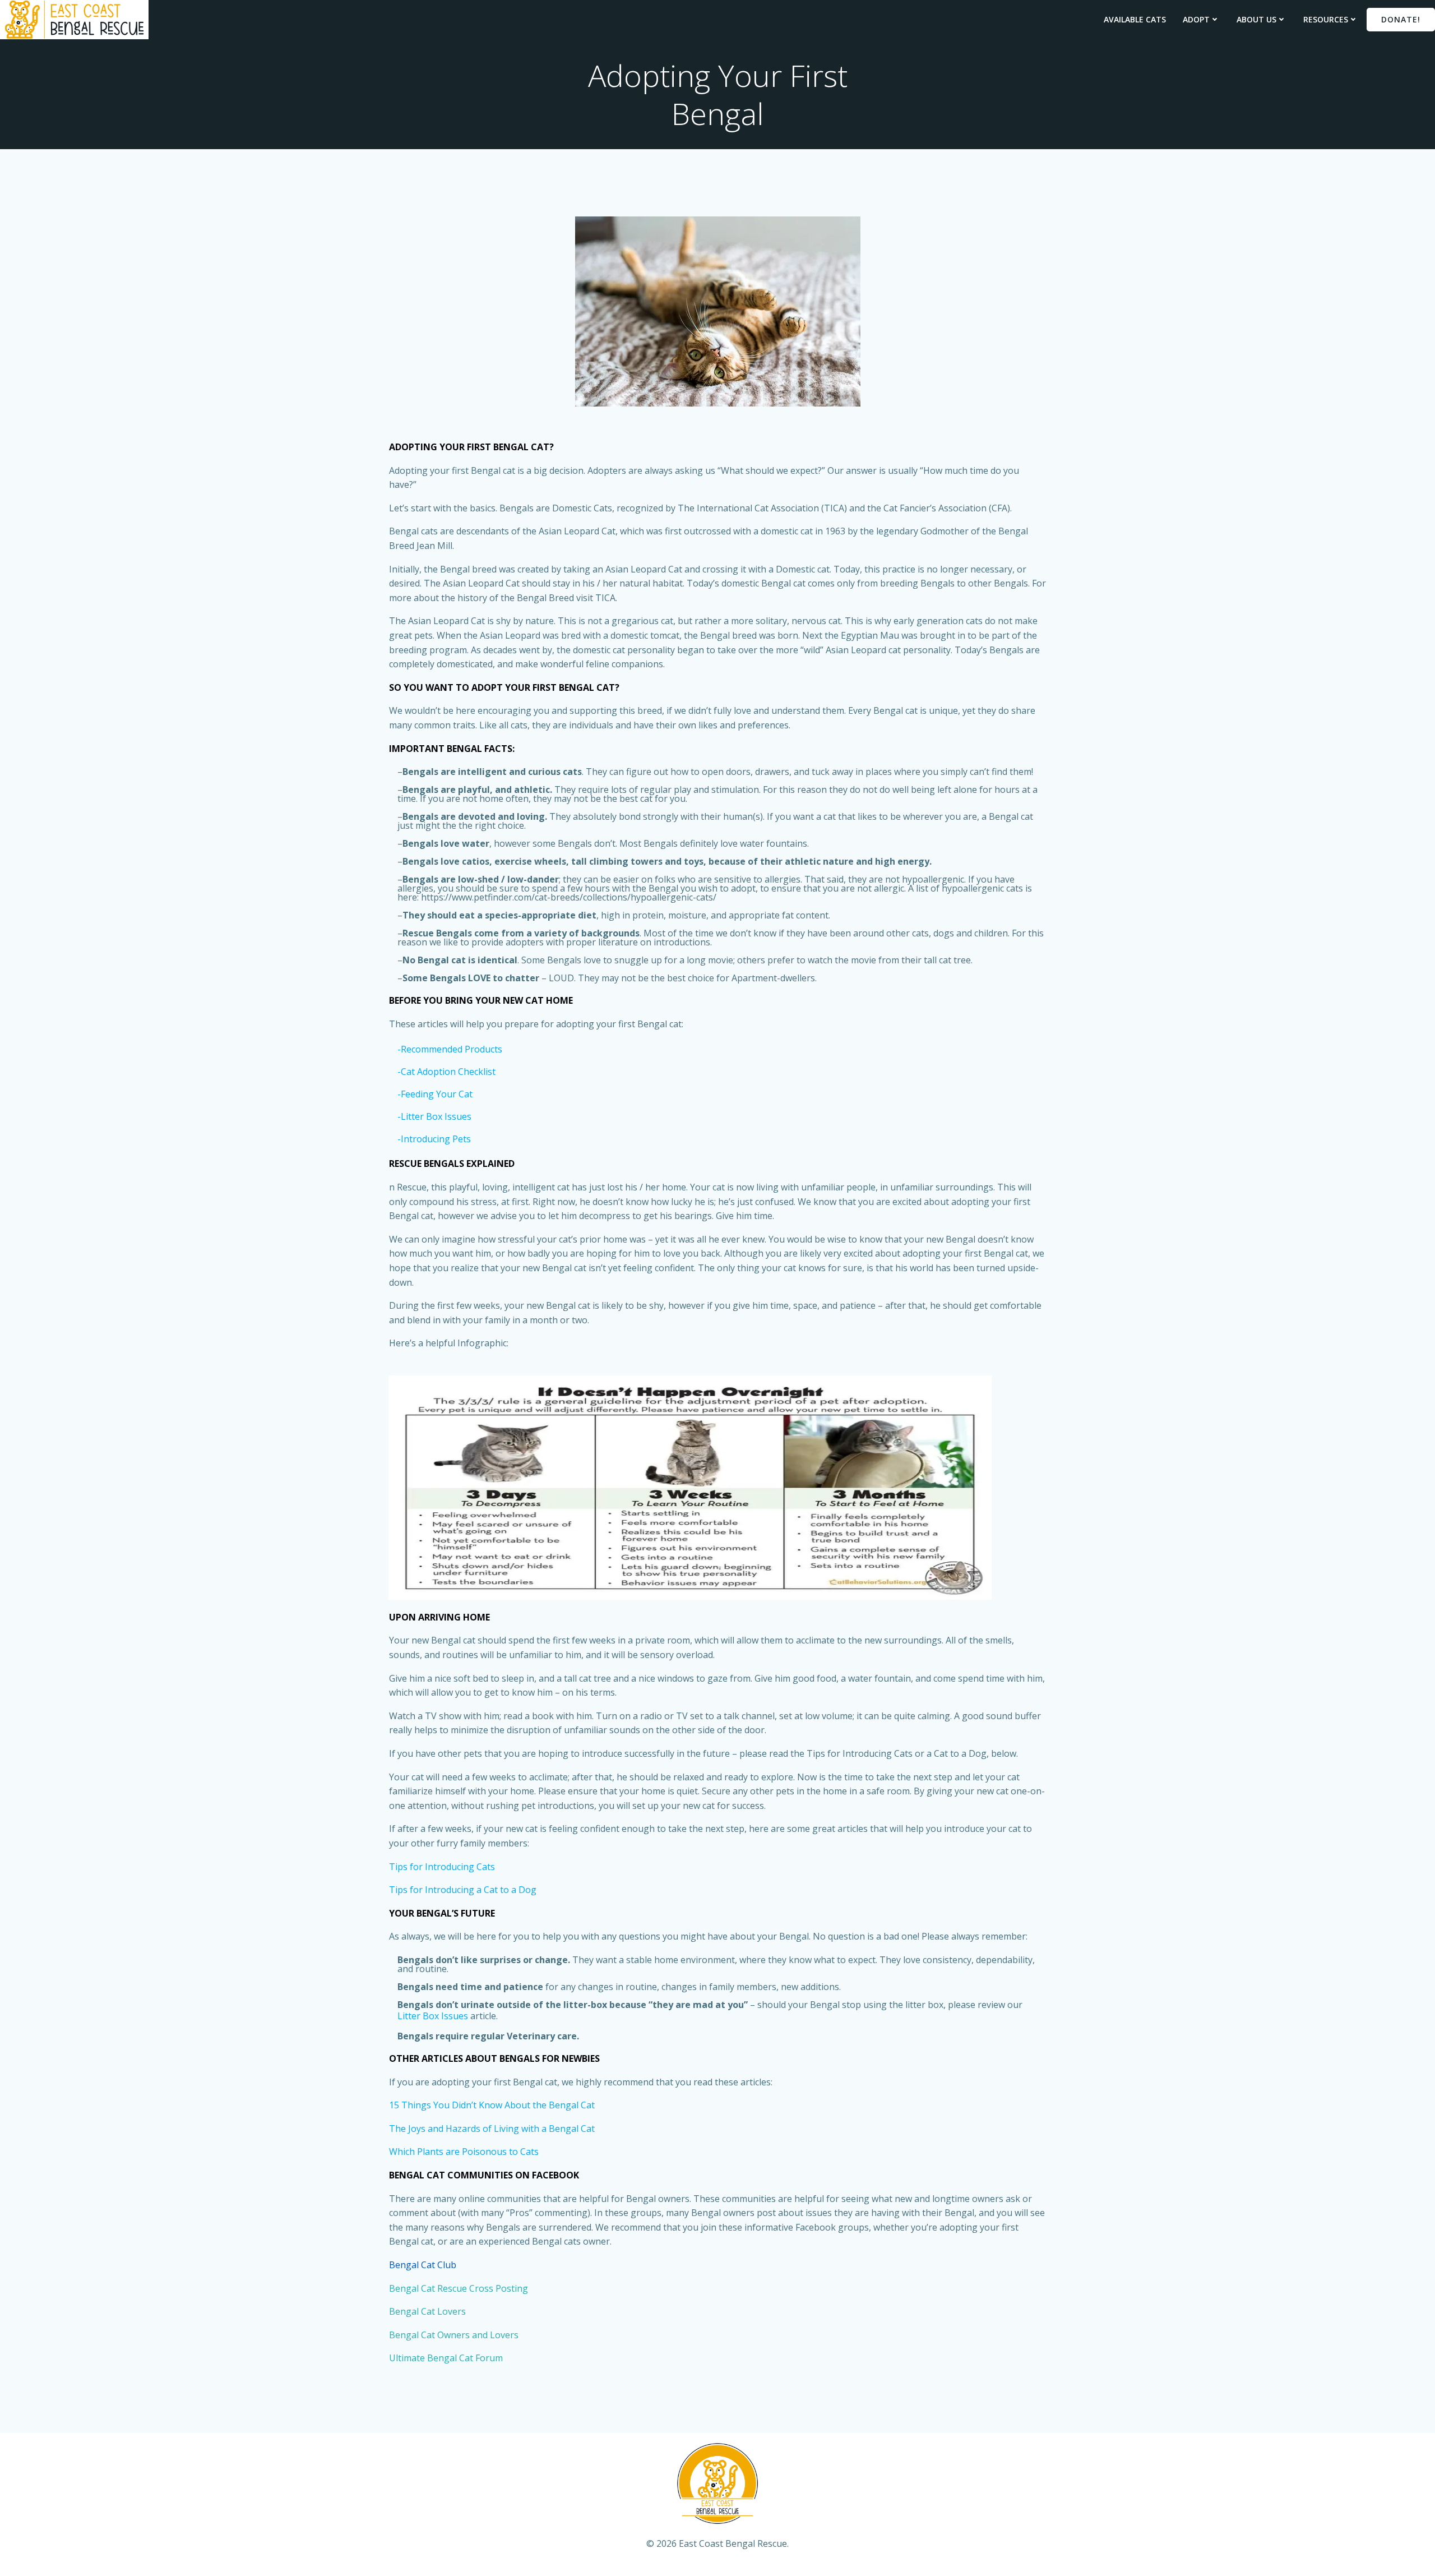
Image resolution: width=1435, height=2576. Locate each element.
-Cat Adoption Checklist (446, 1072)
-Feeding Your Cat (435, 1094)
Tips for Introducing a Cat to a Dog (463, 1890)
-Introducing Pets (434, 1139)
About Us (1256, 19)
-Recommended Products (450, 1049)
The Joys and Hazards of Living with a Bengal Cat (492, 2129)
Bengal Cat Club (423, 2265)
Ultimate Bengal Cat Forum (446, 2358)
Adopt (1196, 19)
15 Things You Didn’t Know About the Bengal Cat (492, 2105)
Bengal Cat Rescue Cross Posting (459, 2288)
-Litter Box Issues (434, 1116)
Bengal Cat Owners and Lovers (454, 2335)
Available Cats (1135, 19)
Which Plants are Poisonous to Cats (464, 2152)
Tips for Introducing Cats (442, 1867)
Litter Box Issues (433, 2016)
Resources (1326, 19)
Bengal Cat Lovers (427, 2311)
